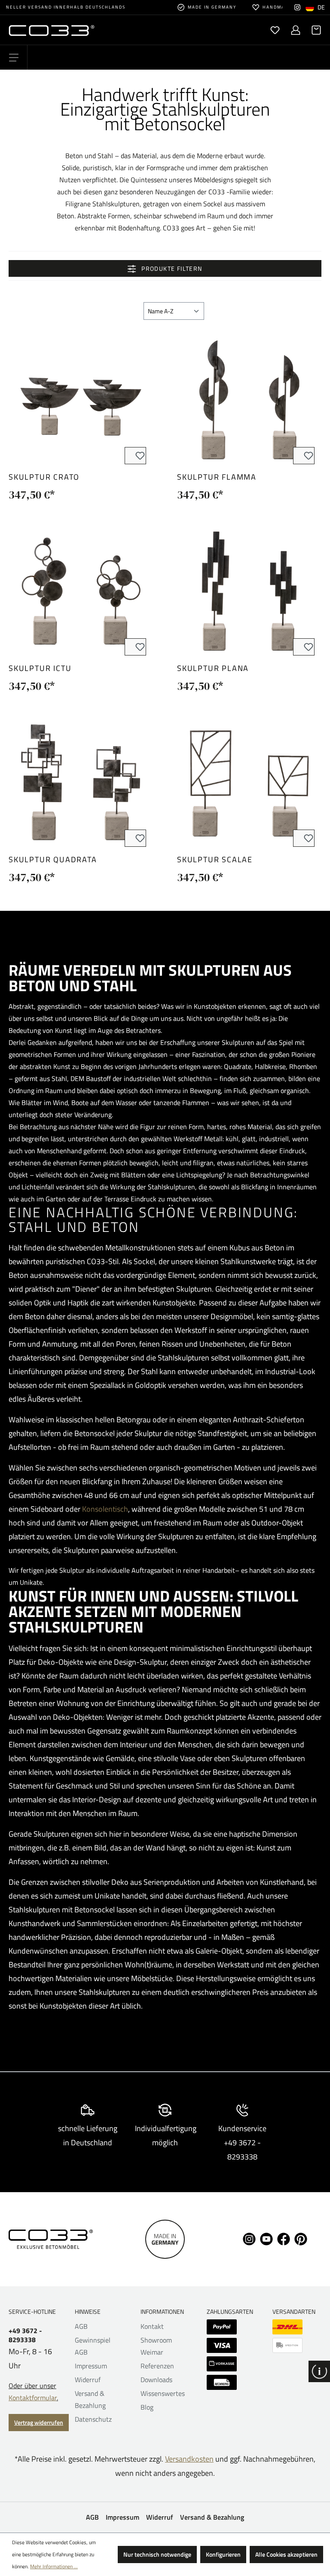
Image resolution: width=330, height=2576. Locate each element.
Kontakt (152, 2326)
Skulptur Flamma (217, 477)
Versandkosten (189, 2459)
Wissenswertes (163, 2393)
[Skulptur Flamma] (249, 400)
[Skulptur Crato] (81, 400)
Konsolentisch (105, 1509)
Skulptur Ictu (40, 668)
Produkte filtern (171, 268)
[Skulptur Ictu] (81, 591)
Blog (147, 2407)
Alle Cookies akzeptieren (286, 2554)
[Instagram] (297, 7)
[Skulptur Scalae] (249, 782)
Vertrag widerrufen (39, 2422)
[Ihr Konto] (296, 30)
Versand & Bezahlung (212, 2517)
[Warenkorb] (314, 30)
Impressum (91, 2366)
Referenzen (157, 2366)
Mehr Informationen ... (54, 2566)
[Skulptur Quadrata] (81, 782)
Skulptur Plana (213, 668)
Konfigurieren (223, 2554)
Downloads (156, 2380)
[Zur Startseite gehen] (87, 30)
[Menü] (14, 58)
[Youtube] (266, 2238)
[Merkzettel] (275, 30)
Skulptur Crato (44, 477)
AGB (81, 2326)
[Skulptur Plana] (249, 591)
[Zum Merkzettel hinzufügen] (135, 456)
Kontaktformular (33, 2398)
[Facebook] (284, 2238)
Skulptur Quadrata (53, 859)
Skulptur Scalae (215, 859)
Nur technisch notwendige (157, 2554)
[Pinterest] (301, 2238)
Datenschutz (93, 2419)
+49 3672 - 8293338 (25, 2335)
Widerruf (88, 2380)
